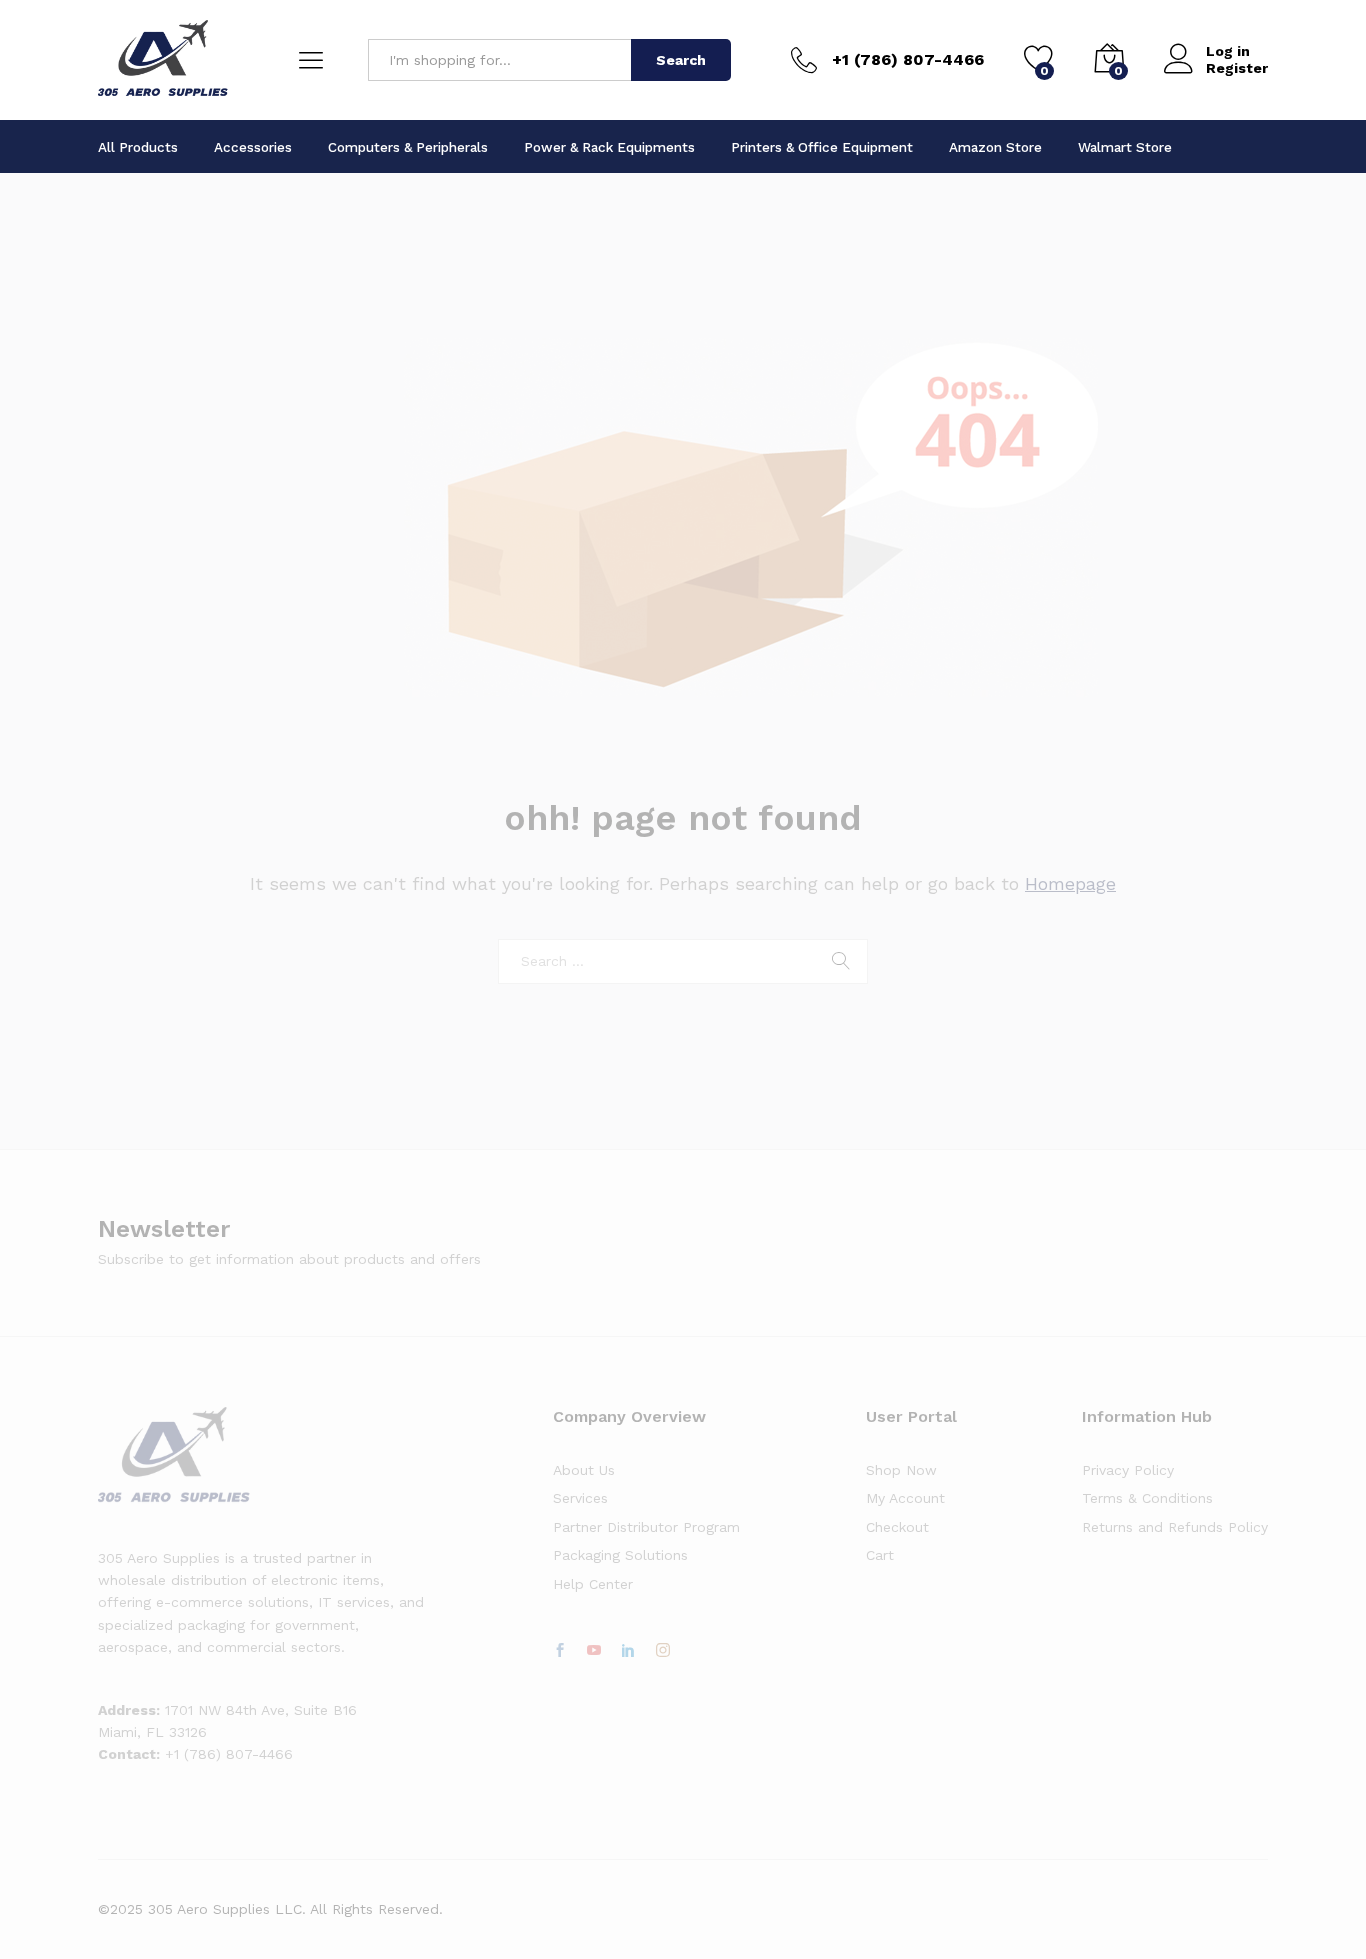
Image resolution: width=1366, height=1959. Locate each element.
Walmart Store (1125, 147)
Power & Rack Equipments (609, 147)
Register (1237, 68)
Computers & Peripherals (408, 147)
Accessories (253, 147)
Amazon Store (995, 147)
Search (681, 60)
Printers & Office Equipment (822, 147)
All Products (138, 147)
